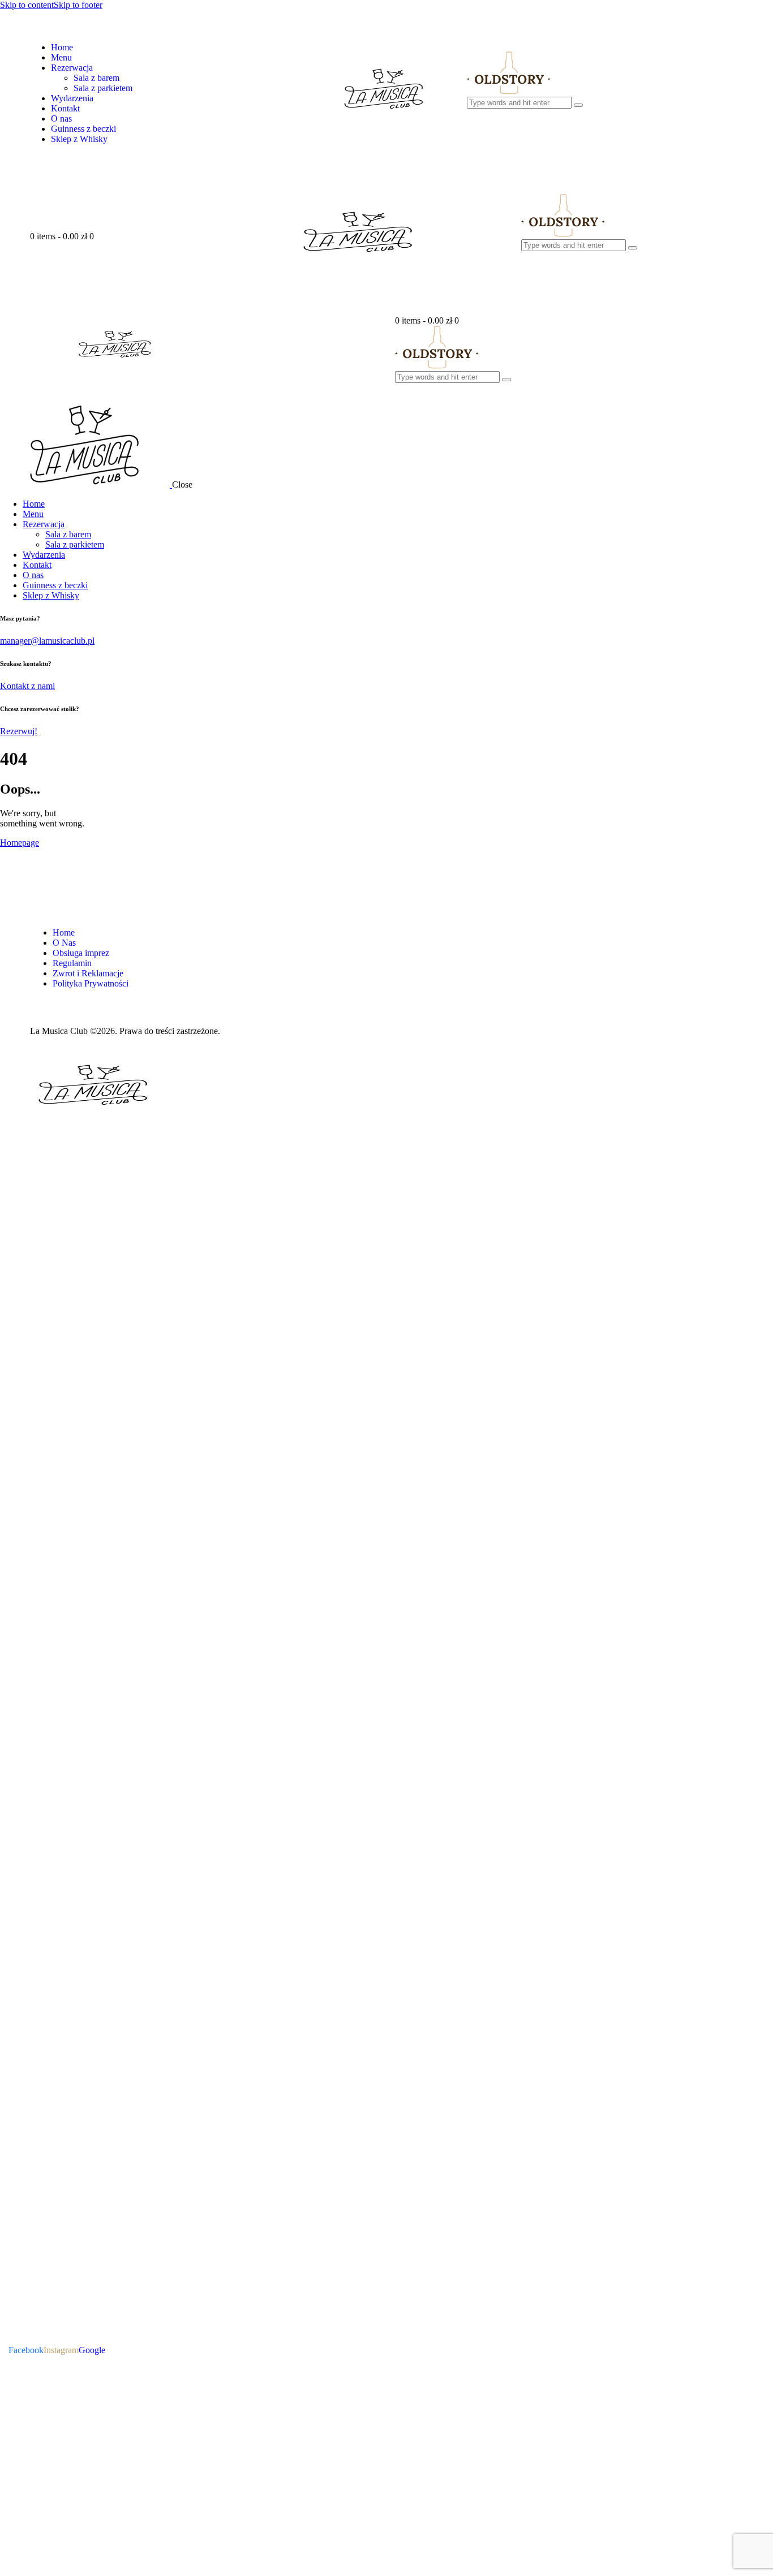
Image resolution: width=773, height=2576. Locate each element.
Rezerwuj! (19, 731)
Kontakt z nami (27, 686)
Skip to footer (78, 5)
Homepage (20, 843)
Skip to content (27, 5)
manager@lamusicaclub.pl (47, 641)
